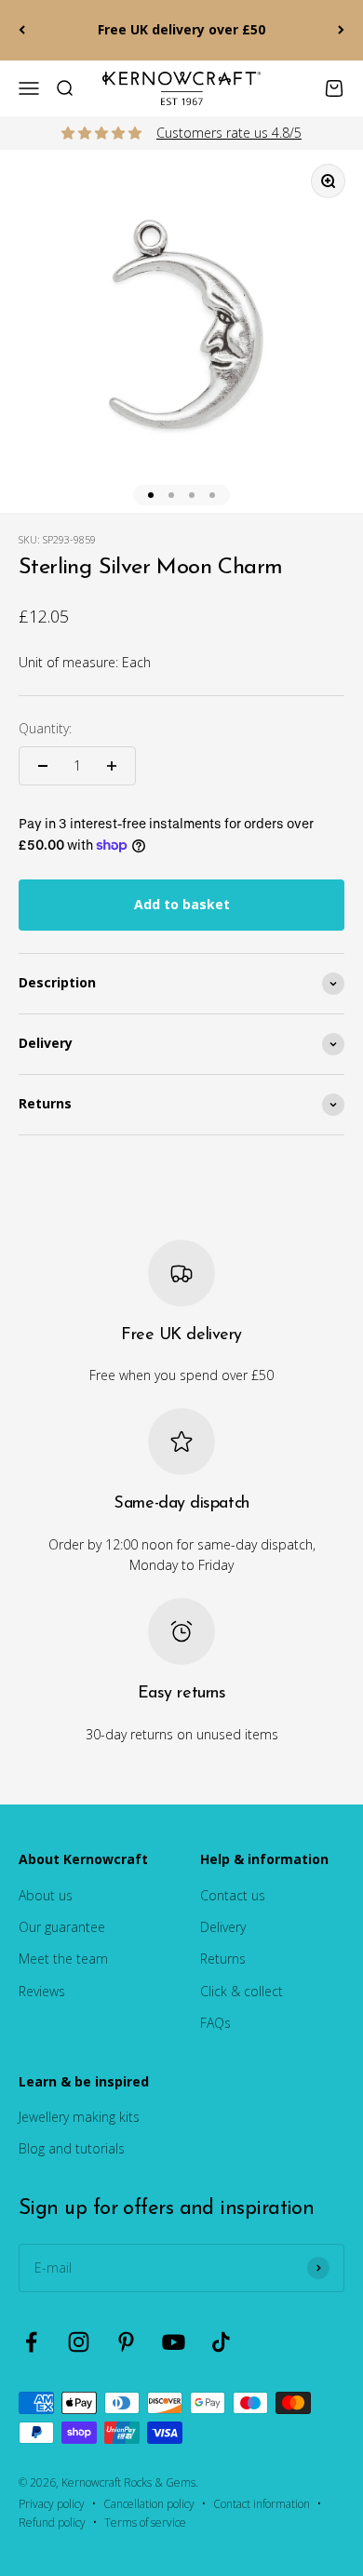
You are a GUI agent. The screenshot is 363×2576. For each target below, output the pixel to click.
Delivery (223, 1927)
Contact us (233, 1895)
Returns (223, 1959)
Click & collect (242, 1991)
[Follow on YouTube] (174, 2342)
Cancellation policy (149, 2504)
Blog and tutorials (72, 2148)
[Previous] (22, 30)
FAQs (215, 2023)
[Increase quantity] (112, 766)
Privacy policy (52, 2504)
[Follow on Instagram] (79, 2342)
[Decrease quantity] (43, 766)
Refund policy (52, 2522)
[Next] (341, 30)
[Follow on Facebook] (31, 2342)
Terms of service (145, 2522)
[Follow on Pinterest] (126, 2342)
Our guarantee (62, 1927)
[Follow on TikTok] (221, 2342)
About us (46, 1895)
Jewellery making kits (79, 2117)
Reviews (42, 1991)
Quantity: (45, 728)
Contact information (262, 2504)
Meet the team (63, 1959)
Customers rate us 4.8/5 (229, 133)
